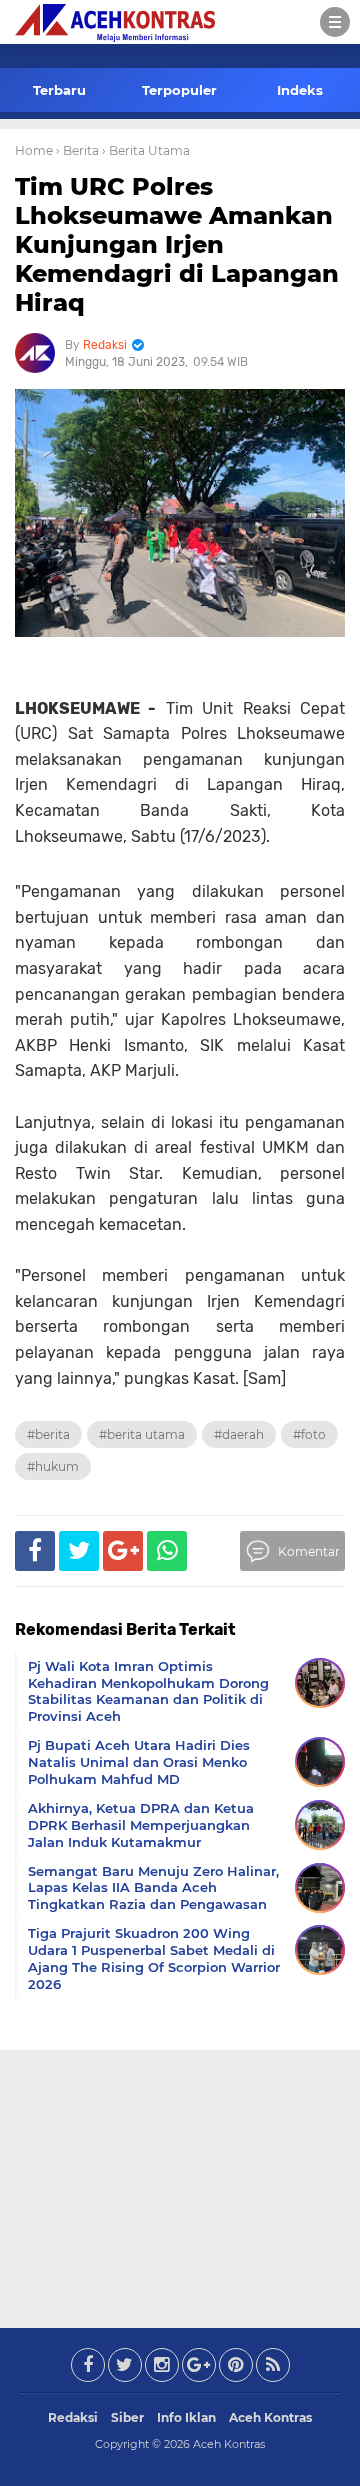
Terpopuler (179, 90)
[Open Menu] (335, 22)
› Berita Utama (146, 150)
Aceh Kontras (270, 2417)
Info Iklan (186, 2417)
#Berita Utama (142, 1434)
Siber (127, 2417)
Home (34, 150)
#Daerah (239, 1434)
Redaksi (73, 2417)
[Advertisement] (180, 2185)
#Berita (48, 1434)
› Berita (77, 150)
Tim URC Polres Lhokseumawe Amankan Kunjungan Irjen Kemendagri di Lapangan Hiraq (177, 244)
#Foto (309, 1434)
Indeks (300, 90)
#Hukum (53, 1466)
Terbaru (59, 90)
